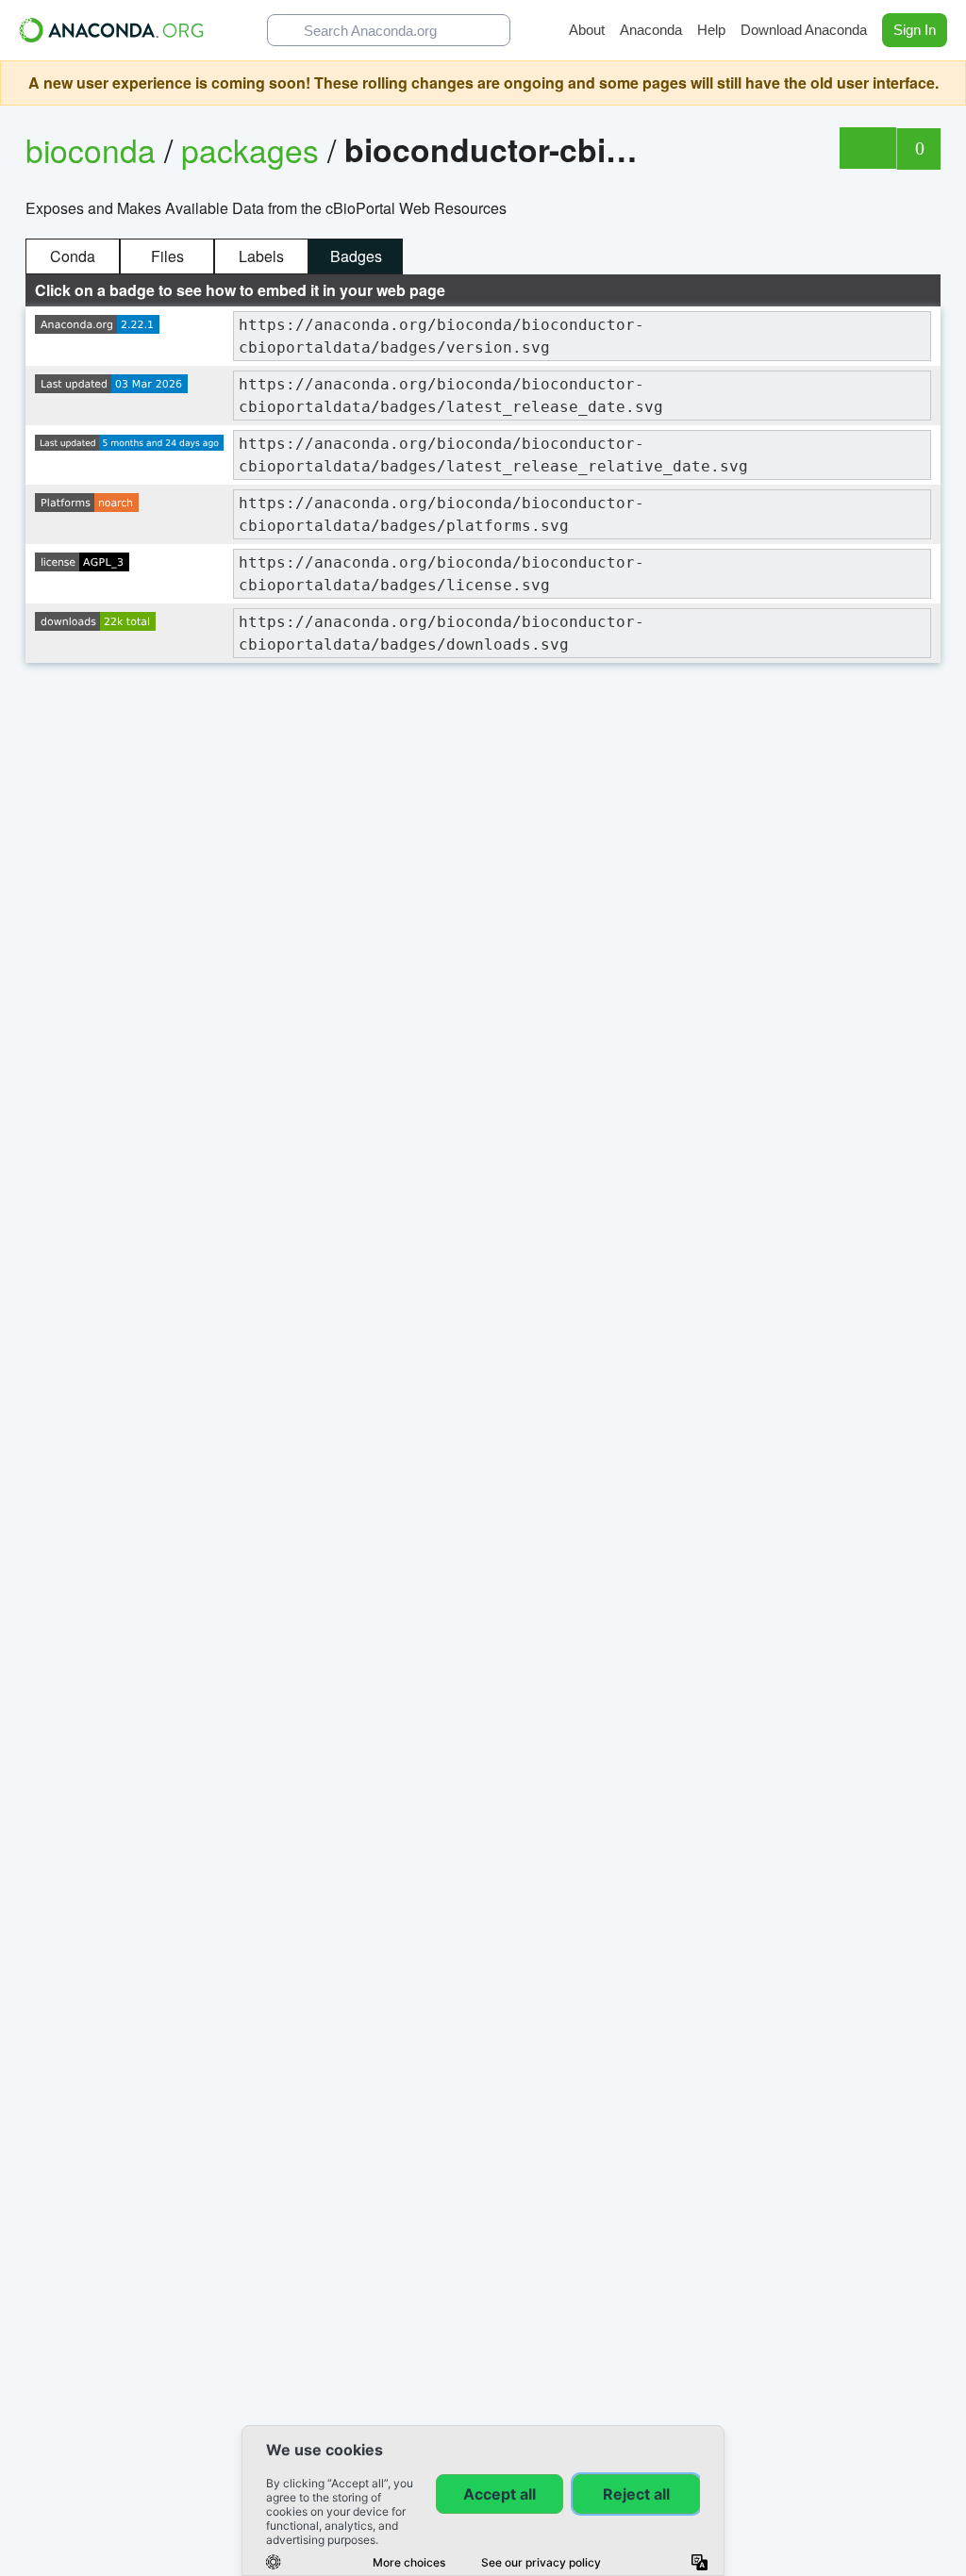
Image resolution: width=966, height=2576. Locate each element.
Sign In (915, 30)
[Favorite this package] (867, 148)
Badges (356, 256)
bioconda (91, 149)
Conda (73, 256)
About (587, 30)
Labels (261, 256)
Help (711, 30)
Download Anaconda (804, 30)
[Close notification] (947, 83)
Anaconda (651, 30)
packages (254, 149)
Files (167, 256)
